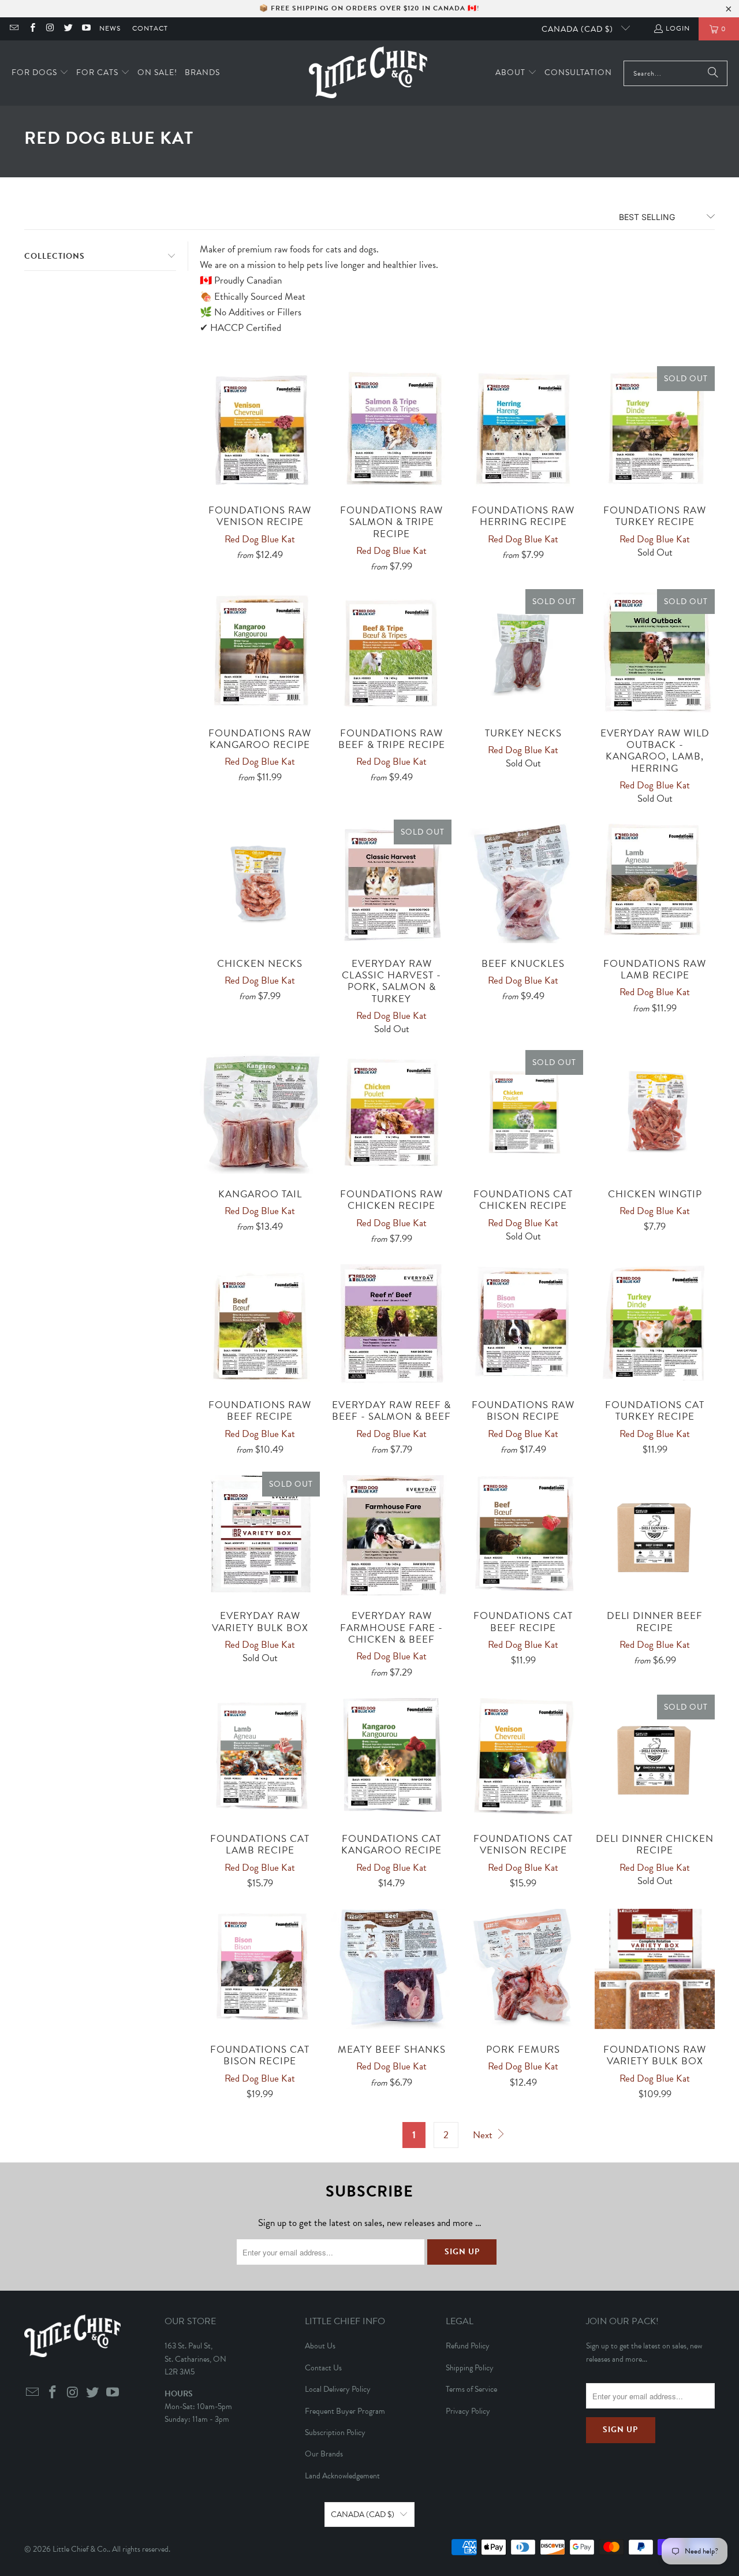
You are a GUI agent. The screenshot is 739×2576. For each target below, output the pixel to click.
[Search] (713, 73)
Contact (150, 28)
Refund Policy (468, 2346)
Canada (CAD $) (578, 29)
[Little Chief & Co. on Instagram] (50, 29)
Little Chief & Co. (81, 2549)
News (110, 28)
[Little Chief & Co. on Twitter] (68, 29)
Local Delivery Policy (338, 2389)
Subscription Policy (335, 2432)
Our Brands (324, 2454)
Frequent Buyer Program (345, 2411)
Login (678, 28)
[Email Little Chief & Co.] (14, 29)
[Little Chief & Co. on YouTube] (86, 29)
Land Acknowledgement (342, 2476)
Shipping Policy (470, 2368)
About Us (320, 2346)
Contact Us (323, 2368)
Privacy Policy (468, 2411)
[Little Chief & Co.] (368, 73)
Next (484, 2135)
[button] (40, 73)
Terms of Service (471, 2389)
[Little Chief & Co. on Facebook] (31, 29)
